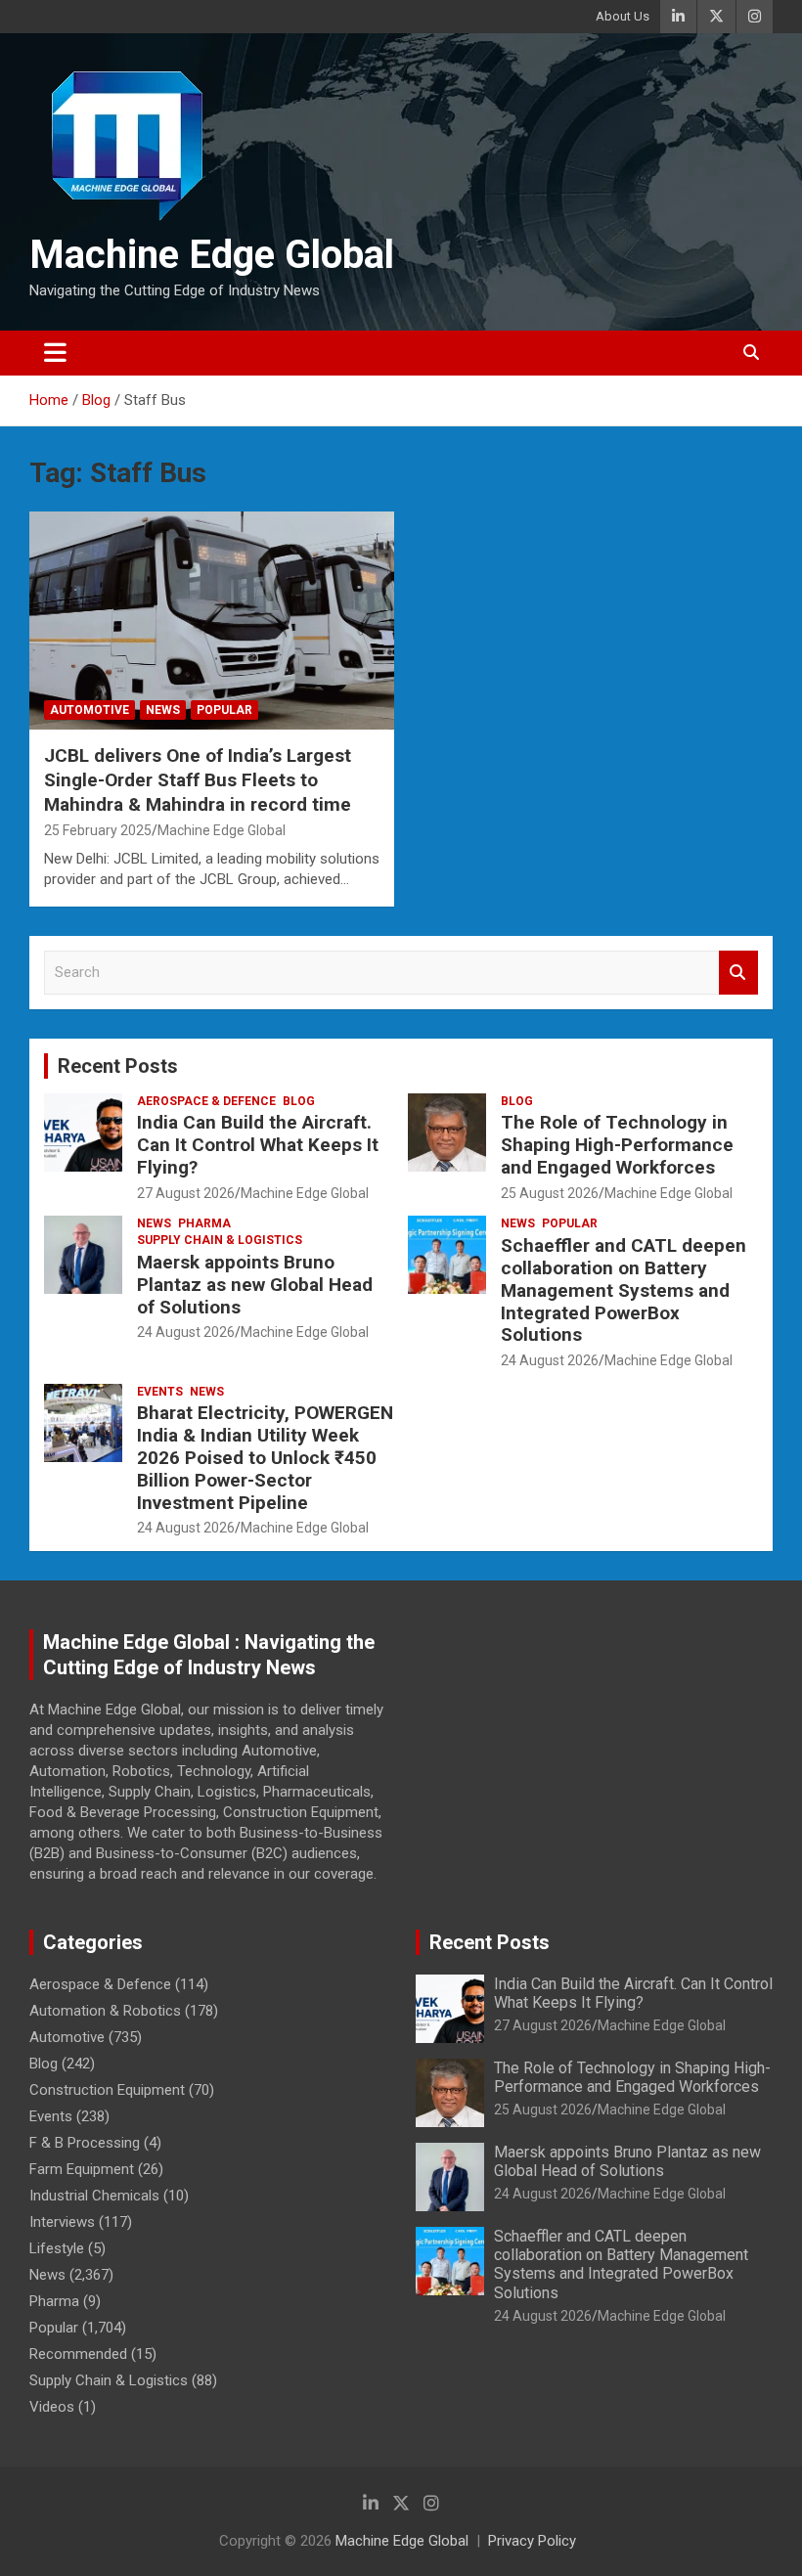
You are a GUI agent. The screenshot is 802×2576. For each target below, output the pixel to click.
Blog (299, 1101)
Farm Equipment (82, 2169)
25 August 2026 (550, 1193)
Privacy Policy (532, 2541)
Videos (52, 2407)
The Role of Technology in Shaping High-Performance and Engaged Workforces (617, 1145)
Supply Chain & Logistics (220, 1240)
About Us (623, 16)
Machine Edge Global (212, 255)
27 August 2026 (186, 1193)
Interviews (62, 2222)
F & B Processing (85, 2143)
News (163, 710)
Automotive (89, 710)
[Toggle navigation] (55, 353)
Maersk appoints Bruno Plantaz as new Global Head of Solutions (255, 1285)
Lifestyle (57, 2248)
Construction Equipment (107, 2090)
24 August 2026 (186, 1332)
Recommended (78, 2354)
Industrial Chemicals (94, 2196)
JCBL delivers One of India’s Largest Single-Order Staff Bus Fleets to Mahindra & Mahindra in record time (198, 779)
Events (160, 1392)
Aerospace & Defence (206, 1101)
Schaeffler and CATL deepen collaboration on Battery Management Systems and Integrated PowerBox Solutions (624, 1290)
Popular (224, 710)
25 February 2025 (98, 830)
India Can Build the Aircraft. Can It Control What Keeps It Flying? (258, 1145)
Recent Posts (118, 1066)
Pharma (204, 1223)
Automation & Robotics (105, 2011)
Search (738, 973)
